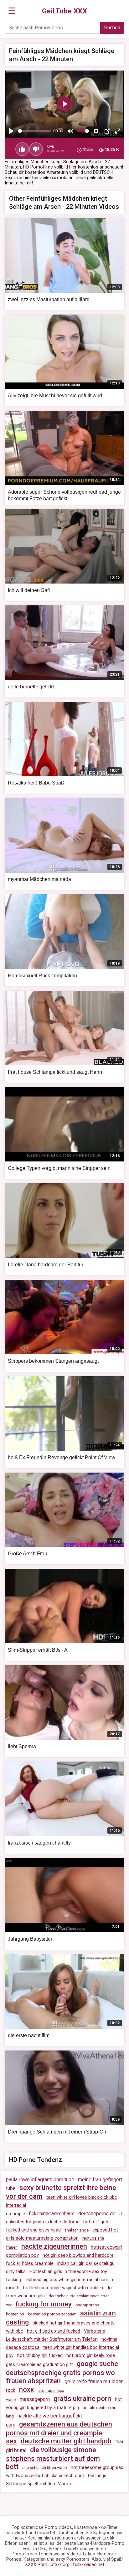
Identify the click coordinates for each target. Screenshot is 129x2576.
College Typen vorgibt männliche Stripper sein (59, 1168)
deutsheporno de (97, 2214)
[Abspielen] (11, 131)
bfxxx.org (60, 2565)
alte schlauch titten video (45, 2468)
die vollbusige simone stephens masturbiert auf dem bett (53, 2458)
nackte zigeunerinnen (54, 2246)
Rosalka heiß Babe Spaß (36, 783)
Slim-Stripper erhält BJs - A (38, 1650)
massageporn (35, 2399)
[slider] (34, 131)
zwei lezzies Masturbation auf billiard (49, 299)
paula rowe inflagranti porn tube (40, 2180)
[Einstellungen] (96, 131)
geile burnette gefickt (31, 687)
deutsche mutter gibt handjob (66, 2441)
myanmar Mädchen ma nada (39, 879)
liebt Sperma (22, 1746)
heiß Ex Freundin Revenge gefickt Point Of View (62, 1457)
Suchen (112, 28)
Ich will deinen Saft (29, 590)
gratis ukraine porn (82, 2399)
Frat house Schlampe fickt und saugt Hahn (55, 1072)
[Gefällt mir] (22, 149)
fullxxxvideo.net (89, 2565)
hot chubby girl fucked (40, 2356)
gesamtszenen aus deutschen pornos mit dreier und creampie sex (59, 2433)
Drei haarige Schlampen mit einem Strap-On (57, 2132)
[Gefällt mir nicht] (36, 149)
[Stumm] (70, 131)
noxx (26, 2390)
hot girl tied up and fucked (54, 2331)
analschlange (77, 2230)
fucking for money (44, 2304)
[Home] (65, 11)
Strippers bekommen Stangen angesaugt (53, 1361)
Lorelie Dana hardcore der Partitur (46, 1265)
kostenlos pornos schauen (52, 2314)
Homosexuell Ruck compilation (42, 976)
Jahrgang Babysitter (30, 1939)
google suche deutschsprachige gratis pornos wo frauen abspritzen (62, 2372)
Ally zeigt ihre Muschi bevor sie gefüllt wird (55, 396)
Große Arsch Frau (28, 1554)
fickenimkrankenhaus (52, 2214)
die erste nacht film (29, 2035)
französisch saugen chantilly (39, 1843)
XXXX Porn (36, 2565)
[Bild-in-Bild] (107, 131)
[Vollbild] (118, 131)
